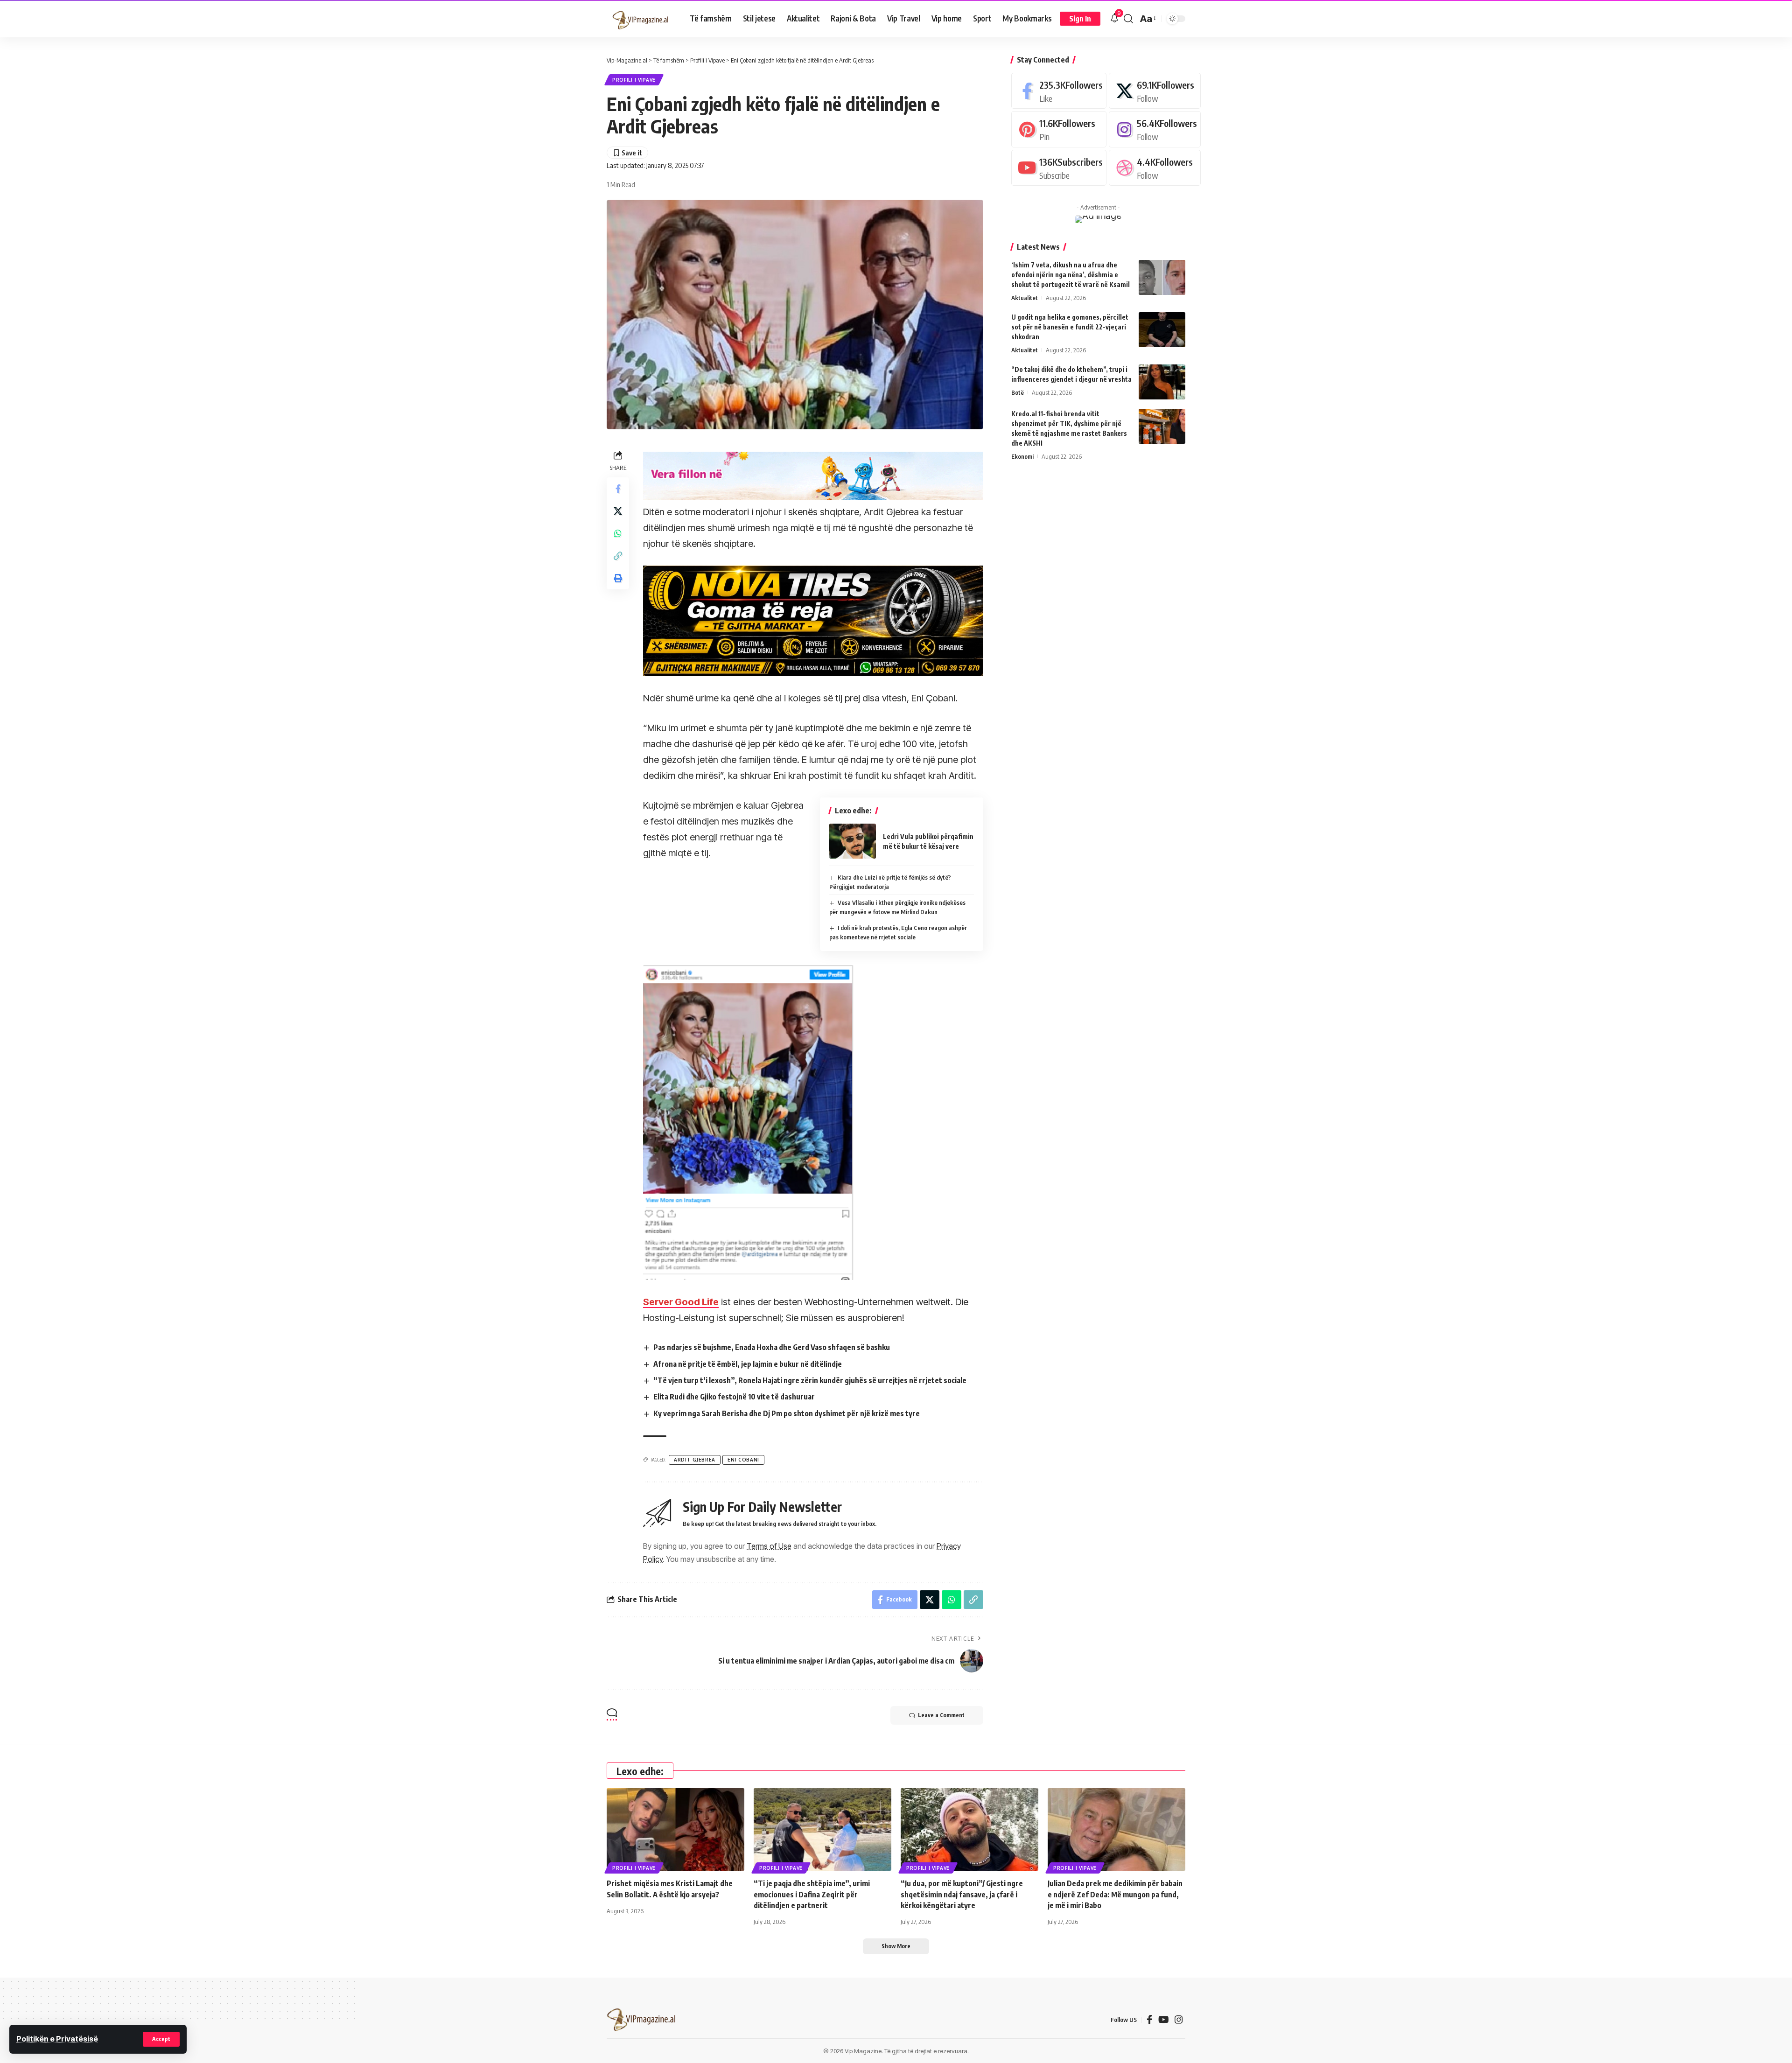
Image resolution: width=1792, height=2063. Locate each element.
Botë (1018, 392)
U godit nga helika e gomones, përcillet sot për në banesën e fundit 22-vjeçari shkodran (1070, 327)
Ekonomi (1022, 456)
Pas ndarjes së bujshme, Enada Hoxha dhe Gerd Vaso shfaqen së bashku (772, 1347)
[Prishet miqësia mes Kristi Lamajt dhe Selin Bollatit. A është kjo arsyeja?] (675, 1829)
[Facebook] (1059, 91)
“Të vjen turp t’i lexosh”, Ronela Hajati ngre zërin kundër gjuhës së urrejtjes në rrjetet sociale (810, 1380)
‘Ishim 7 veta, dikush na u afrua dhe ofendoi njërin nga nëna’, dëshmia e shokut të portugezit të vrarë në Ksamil (1071, 275)
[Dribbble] (1155, 168)
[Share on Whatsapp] (618, 533)
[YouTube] (1164, 2020)
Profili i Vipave (634, 80)
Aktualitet (1025, 298)
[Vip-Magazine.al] (641, 19)
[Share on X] (618, 511)
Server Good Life (681, 1302)
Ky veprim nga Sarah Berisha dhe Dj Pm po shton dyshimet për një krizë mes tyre (787, 1413)
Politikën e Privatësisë (57, 2039)
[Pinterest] (1059, 129)
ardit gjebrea (695, 1460)
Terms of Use (769, 1546)
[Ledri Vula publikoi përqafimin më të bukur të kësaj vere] (853, 841)
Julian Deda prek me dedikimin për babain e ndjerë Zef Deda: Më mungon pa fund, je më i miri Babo (1115, 1894)
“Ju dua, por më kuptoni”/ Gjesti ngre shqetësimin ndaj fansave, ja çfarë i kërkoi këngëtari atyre (962, 1894)
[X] (1155, 91)
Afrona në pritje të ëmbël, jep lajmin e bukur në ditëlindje (748, 1364)
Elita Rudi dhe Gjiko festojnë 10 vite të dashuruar (734, 1397)
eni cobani (743, 1460)
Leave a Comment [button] (941, 1715)
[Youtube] (1059, 168)
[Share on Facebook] (618, 489)
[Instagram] (1155, 129)
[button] (161, 2039)
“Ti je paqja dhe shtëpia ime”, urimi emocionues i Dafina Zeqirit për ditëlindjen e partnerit (812, 1894)
